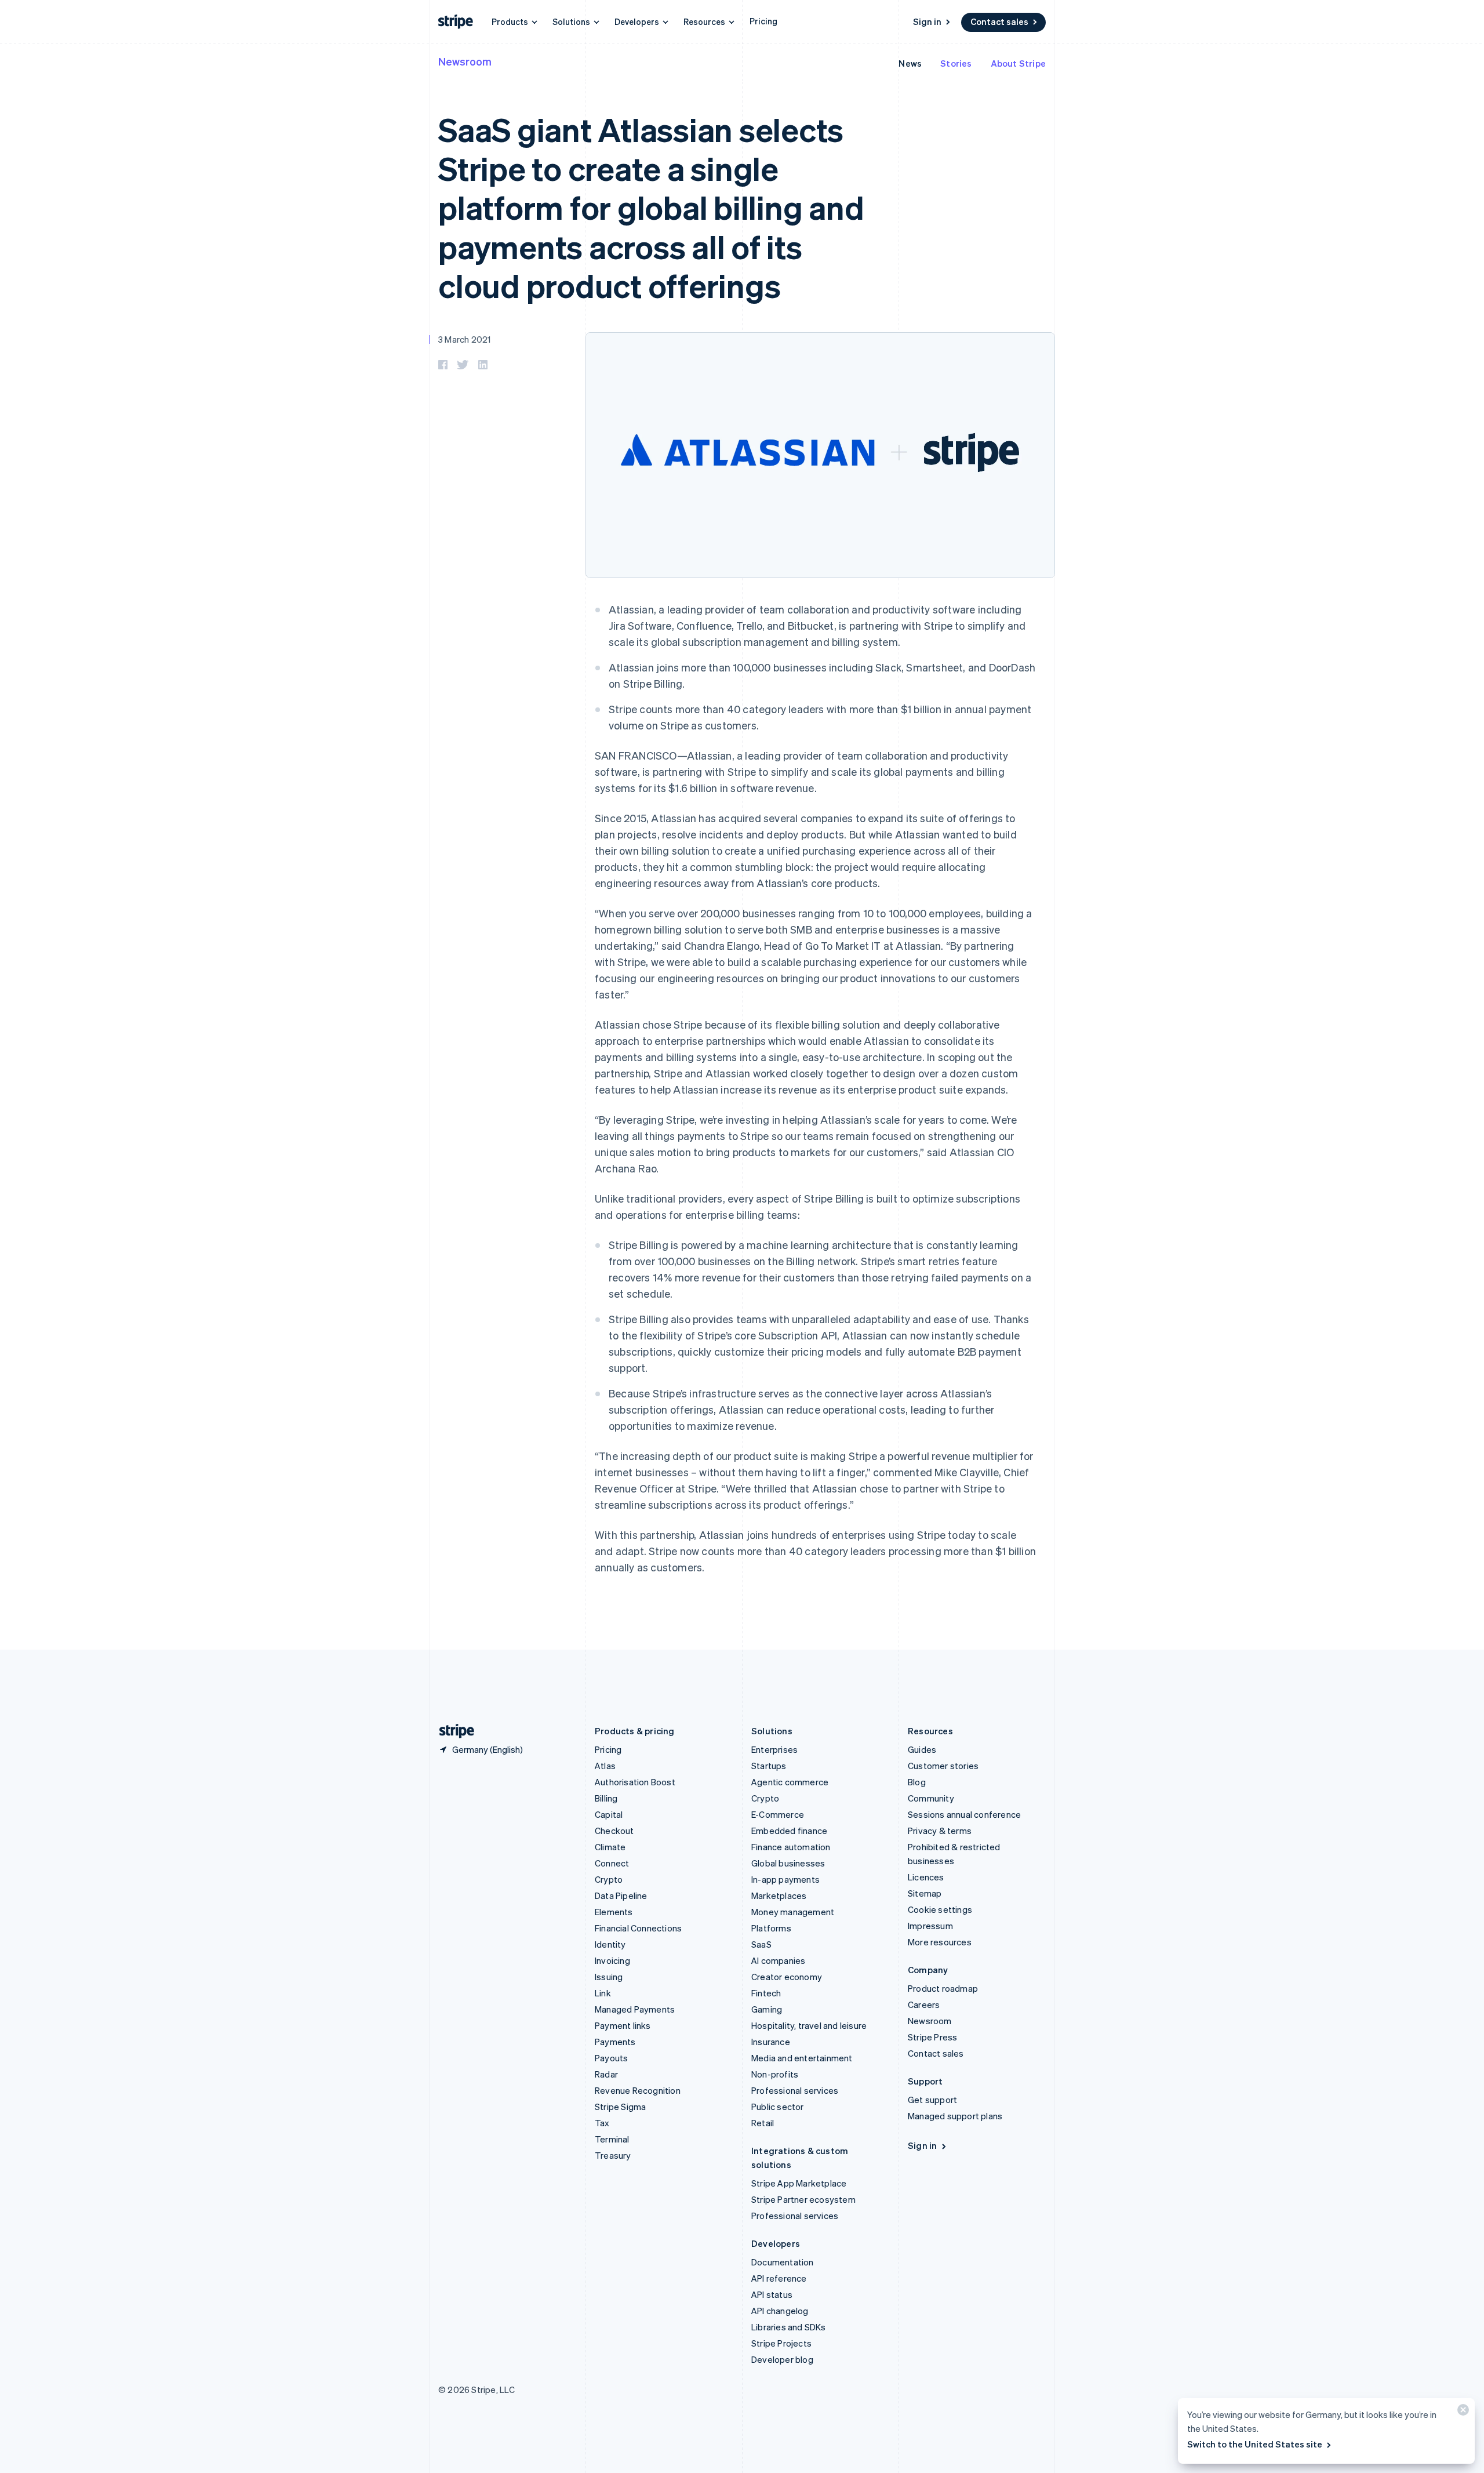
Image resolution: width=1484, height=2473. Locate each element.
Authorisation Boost (635, 1782)
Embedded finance (789, 1831)
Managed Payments (635, 2009)
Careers (924, 2004)
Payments (615, 2042)
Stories (956, 63)
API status (772, 2294)
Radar (606, 2074)
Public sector (778, 2107)
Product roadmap (943, 1988)
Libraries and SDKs (789, 2327)
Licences (926, 1877)
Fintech (766, 1993)
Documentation (783, 2262)
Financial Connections (638, 1928)
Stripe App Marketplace (799, 2183)
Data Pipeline (621, 1895)
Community (931, 1798)
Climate (610, 1847)
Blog (917, 1782)
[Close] (1461, 2412)
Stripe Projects (781, 2343)
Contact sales (999, 21)
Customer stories (943, 1766)
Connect (612, 1863)
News (910, 63)
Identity (610, 1944)
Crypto (609, 1879)
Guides (922, 1749)
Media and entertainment (802, 2058)
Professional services (795, 2090)
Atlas (605, 1766)
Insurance (771, 2042)
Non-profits (775, 2074)
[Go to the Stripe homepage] (452, 1731)
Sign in (927, 21)
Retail (763, 2123)
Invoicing (612, 1960)
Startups (769, 1766)
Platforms (771, 1928)
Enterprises (774, 1749)
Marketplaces (779, 1895)
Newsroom (465, 61)
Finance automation (791, 1847)
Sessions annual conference (964, 1814)
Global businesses (788, 1863)
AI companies (778, 1960)
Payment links (623, 2025)
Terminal (612, 2139)
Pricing (763, 21)
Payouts (611, 2058)
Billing (606, 1798)
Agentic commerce (790, 1782)
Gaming (767, 2009)
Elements (614, 1912)
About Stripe (1018, 63)
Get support (932, 2100)
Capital (609, 1814)
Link (603, 1993)
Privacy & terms (940, 1831)
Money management (793, 1912)
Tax (602, 2123)
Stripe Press (932, 2037)
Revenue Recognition (638, 2090)
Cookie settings (940, 1909)
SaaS (761, 1944)
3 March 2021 (464, 339)
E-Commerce (778, 1814)
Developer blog (782, 2359)
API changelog (780, 2311)
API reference (779, 2278)
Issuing (609, 1977)
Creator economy (787, 1977)
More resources (940, 1942)
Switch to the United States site (1255, 2444)
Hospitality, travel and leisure (809, 2025)
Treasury (613, 2155)
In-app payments (785, 1879)
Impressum (930, 1926)
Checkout (614, 1831)
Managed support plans (955, 2116)
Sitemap (925, 1893)
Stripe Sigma (620, 2107)
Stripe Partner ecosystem (803, 2199)
